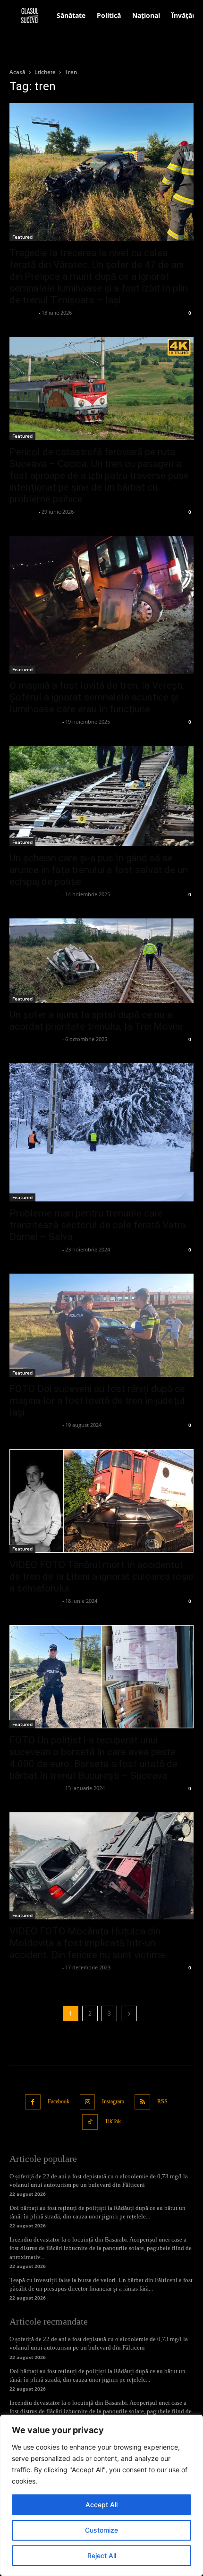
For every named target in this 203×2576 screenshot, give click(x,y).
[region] (101, 2495)
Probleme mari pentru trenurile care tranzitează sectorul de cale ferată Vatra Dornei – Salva (98, 1225)
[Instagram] (88, 2102)
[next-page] (129, 2013)
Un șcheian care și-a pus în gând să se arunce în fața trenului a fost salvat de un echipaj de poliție (99, 870)
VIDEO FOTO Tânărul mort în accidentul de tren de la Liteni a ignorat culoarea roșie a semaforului (101, 1576)
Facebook (59, 2101)
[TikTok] (90, 2122)
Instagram (113, 2101)
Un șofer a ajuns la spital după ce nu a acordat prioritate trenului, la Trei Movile (96, 1021)
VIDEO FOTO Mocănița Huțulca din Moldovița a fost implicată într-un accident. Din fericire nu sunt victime (87, 1943)
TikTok (113, 2121)
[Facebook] (33, 2102)
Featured (22, 237)
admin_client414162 (35, 721)
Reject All (102, 2555)
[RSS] (142, 2102)
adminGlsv (23, 313)
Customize (101, 2530)
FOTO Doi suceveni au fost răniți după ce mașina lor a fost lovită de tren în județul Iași (97, 1401)
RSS (162, 2101)
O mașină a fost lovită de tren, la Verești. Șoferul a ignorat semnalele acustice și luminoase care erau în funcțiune (97, 697)
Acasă (17, 72)
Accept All (101, 2505)
